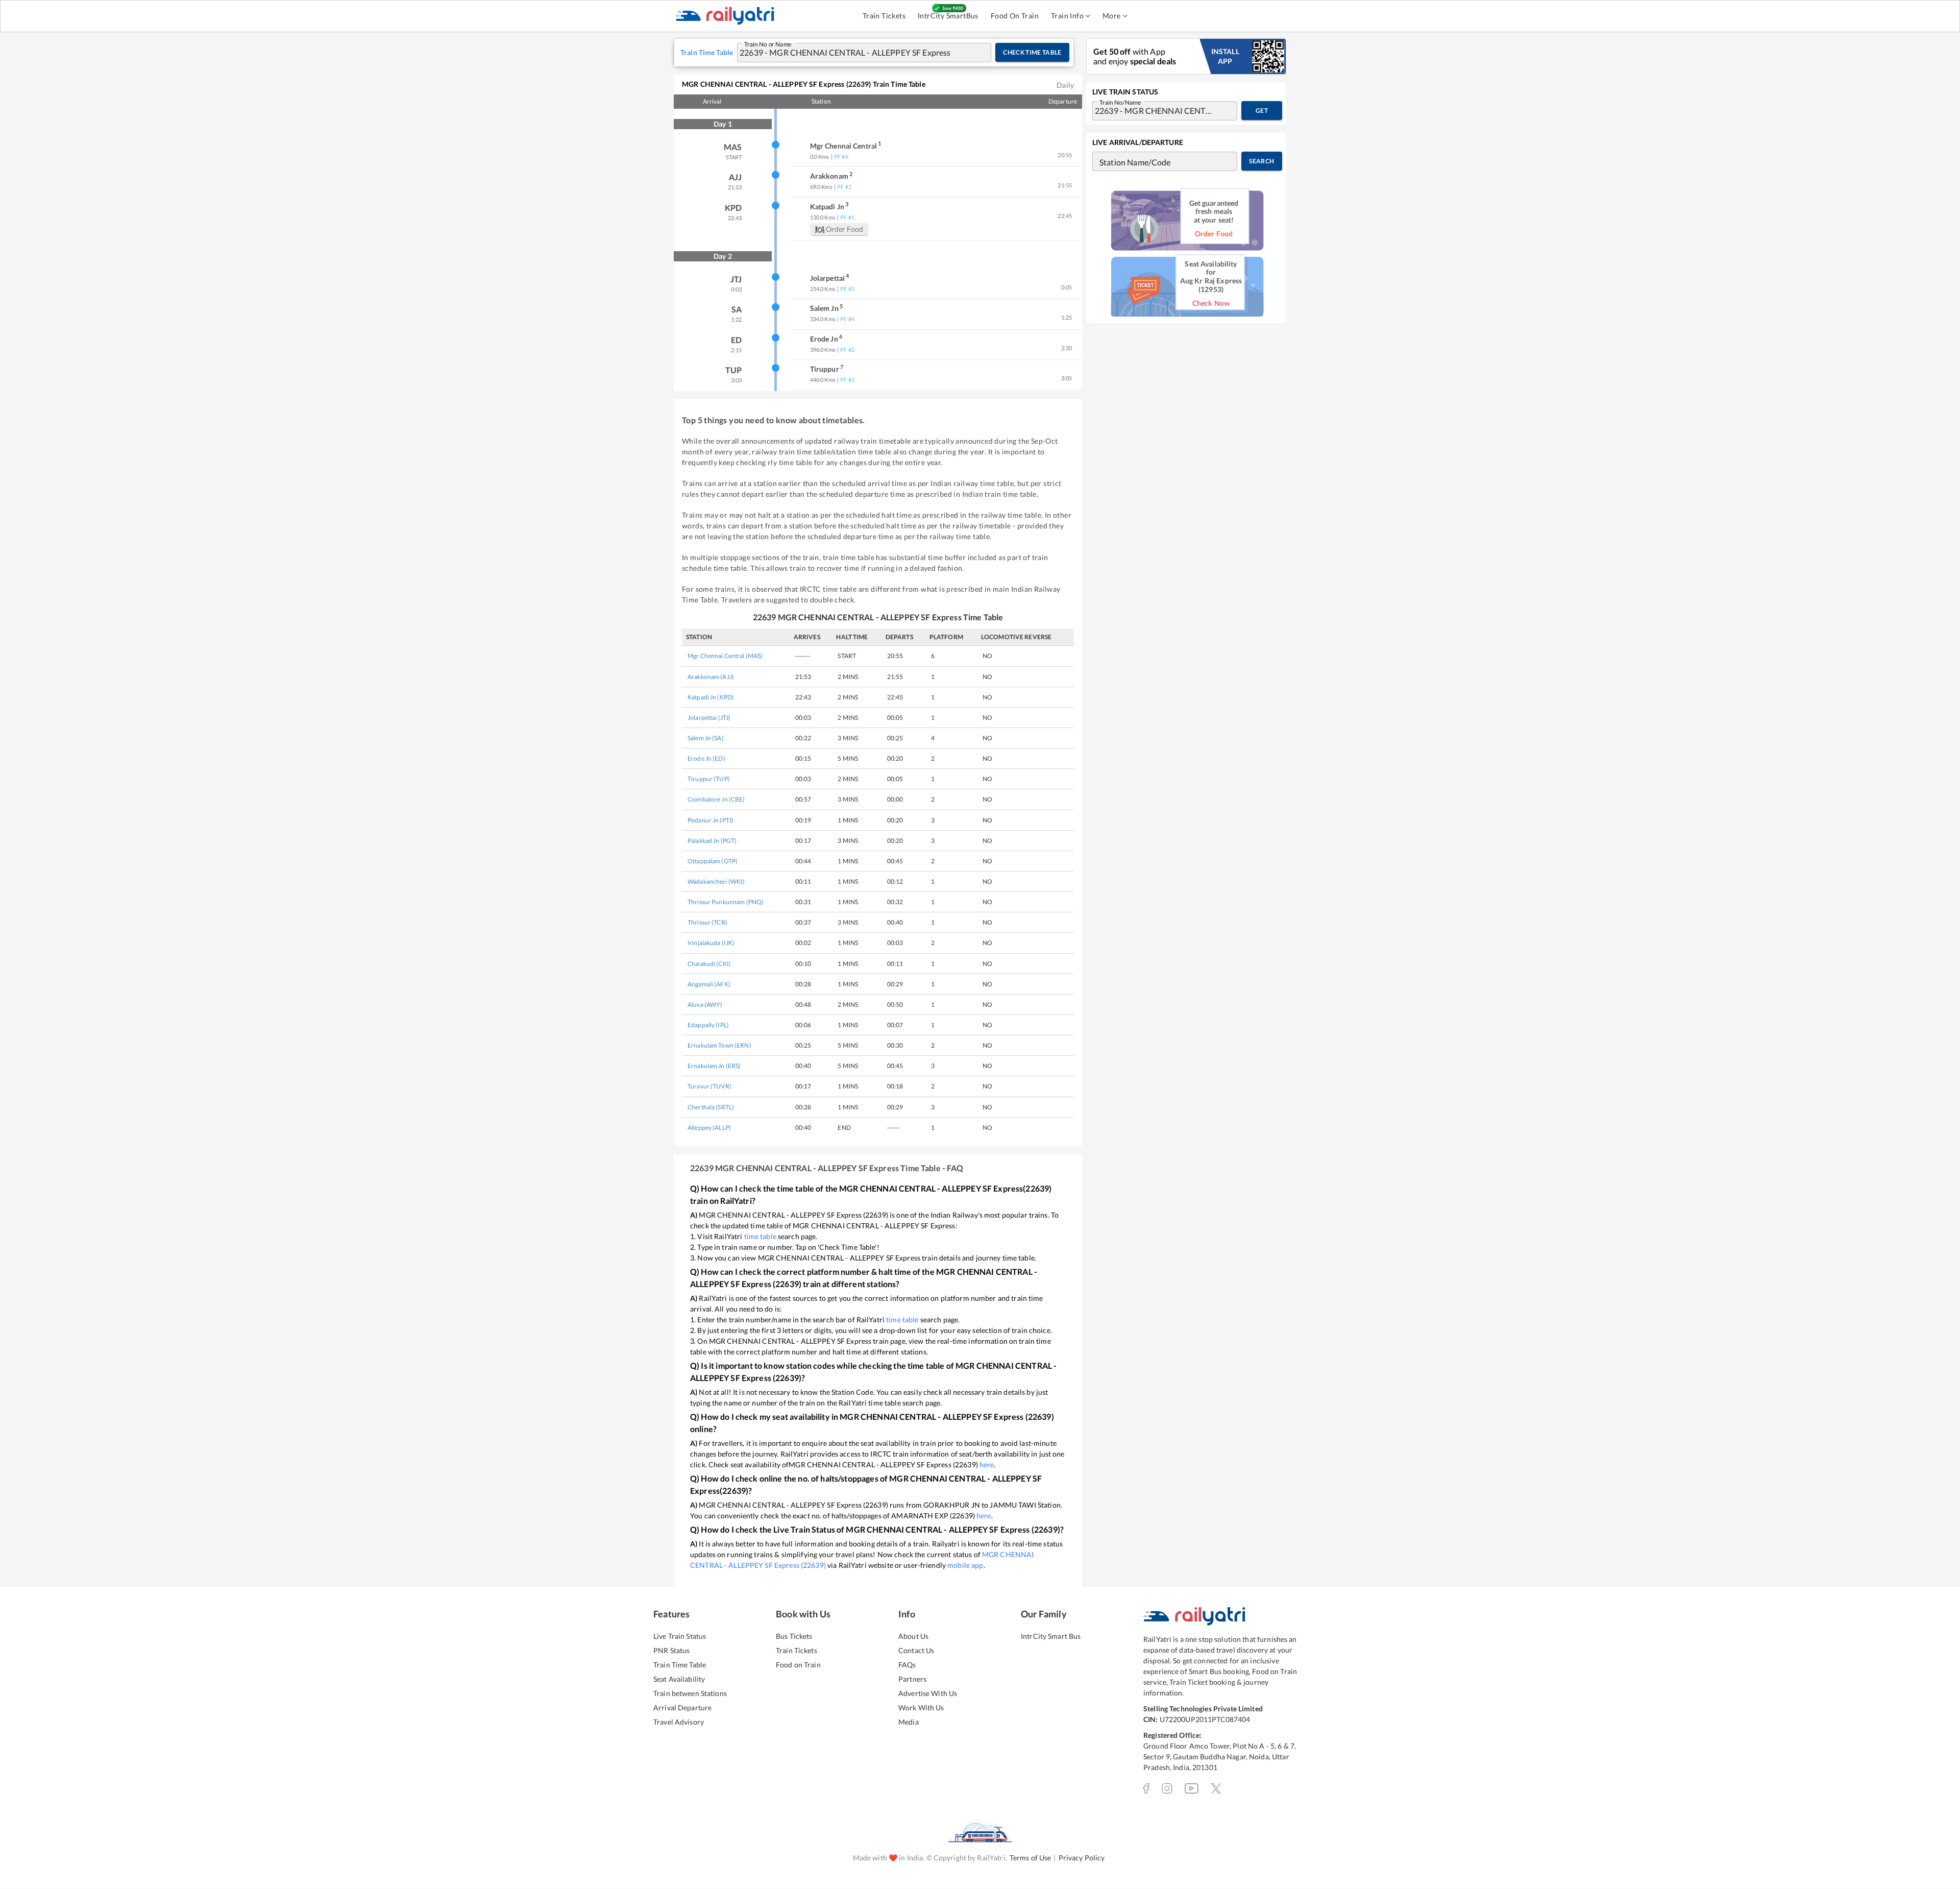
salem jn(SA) (706, 738)
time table (760, 1236)
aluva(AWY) (705, 1004)
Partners (912, 1679)
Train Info (1067, 16)
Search (1261, 161)
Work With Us (921, 1708)
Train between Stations (690, 1693)
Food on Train (798, 1665)
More (1112, 16)
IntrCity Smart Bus (1051, 1636)
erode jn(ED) (706, 758)
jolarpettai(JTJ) (709, 718)
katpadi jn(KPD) (711, 697)
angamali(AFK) (709, 984)
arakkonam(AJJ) (711, 677)
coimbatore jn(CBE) (716, 799)
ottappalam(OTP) (713, 861)
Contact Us (916, 1650)
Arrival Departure (682, 1708)
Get (1262, 111)
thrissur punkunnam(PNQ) (726, 902)
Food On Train (1015, 16)
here (987, 1464)
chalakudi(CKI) (709, 964)
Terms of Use (1031, 1858)
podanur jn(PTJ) (710, 820)
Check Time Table (1032, 52)
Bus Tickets (794, 1636)
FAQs (907, 1665)
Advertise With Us (928, 1693)
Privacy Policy (1082, 1858)
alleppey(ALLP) (709, 1128)
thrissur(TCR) (707, 922)
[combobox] (854, 53)
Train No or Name (768, 43)
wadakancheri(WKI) (716, 881)
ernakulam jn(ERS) (714, 1066)
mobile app (965, 1565)
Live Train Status (680, 1636)
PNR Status (671, 1650)
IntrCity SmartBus (948, 16)
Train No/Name (1120, 102)
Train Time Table (680, 1665)
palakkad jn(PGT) (712, 841)
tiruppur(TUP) (709, 779)
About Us (913, 1636)
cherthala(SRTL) (711, 1107)
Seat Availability (679, 1679)
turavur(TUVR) (709, 1086)
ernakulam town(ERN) (719, 1045)
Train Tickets (884, 16)
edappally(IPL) (708, 1025)
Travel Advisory (679, 1722)
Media (909, 1722)
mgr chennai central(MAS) (725, 656)
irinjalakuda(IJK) (711, 943)
